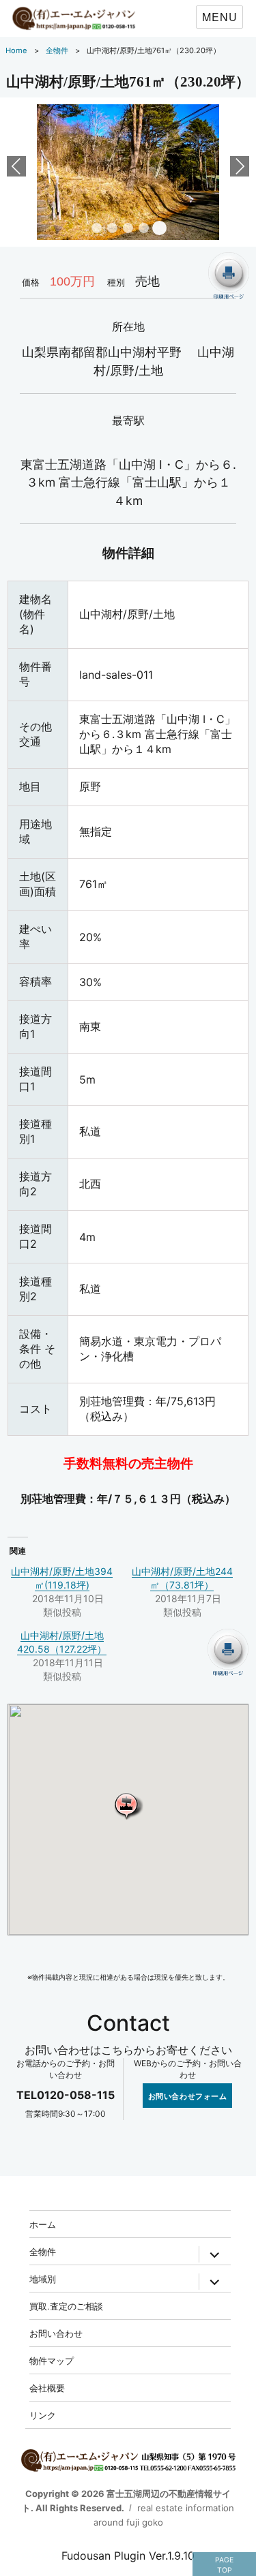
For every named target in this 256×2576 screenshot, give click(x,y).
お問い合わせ (56, 2333)
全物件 (43, 2251)
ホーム (43, 2224)
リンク (43, 2415)
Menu (219, 17)
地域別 (43, 2279)
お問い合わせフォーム (188, 2096)
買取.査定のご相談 (66, 2306)
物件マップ (52, 2360)
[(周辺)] (128, 171)
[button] (128, 1806)
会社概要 (47, 2388)
